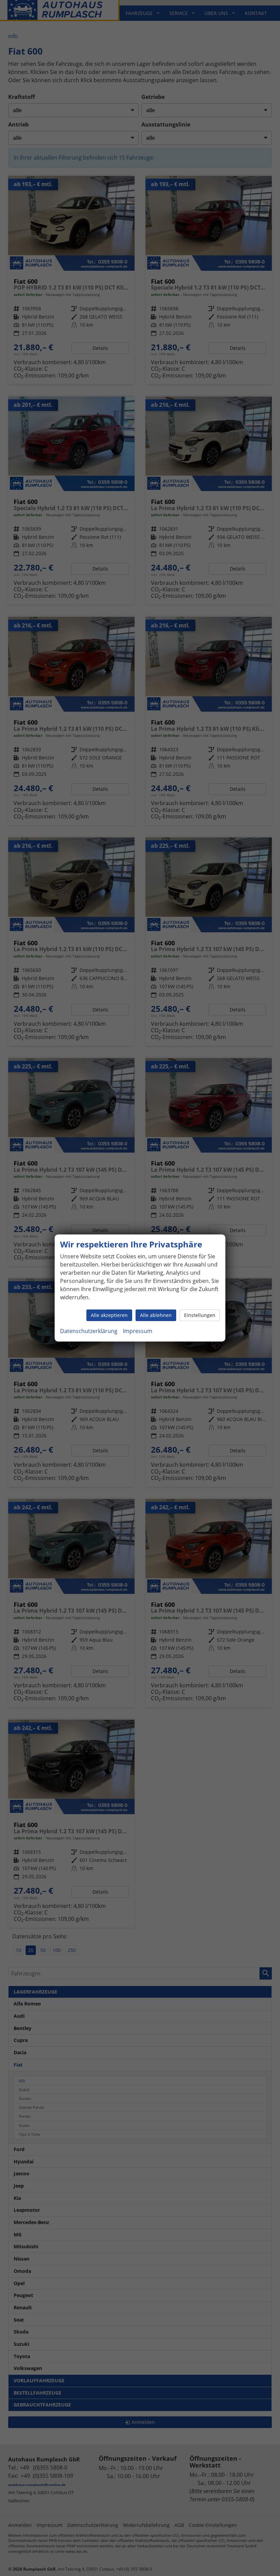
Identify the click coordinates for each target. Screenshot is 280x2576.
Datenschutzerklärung (89, 1331)
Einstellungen (200, 1315)
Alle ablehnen (156, 1315)
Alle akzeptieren (109, 1315)
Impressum (138, 1331)
